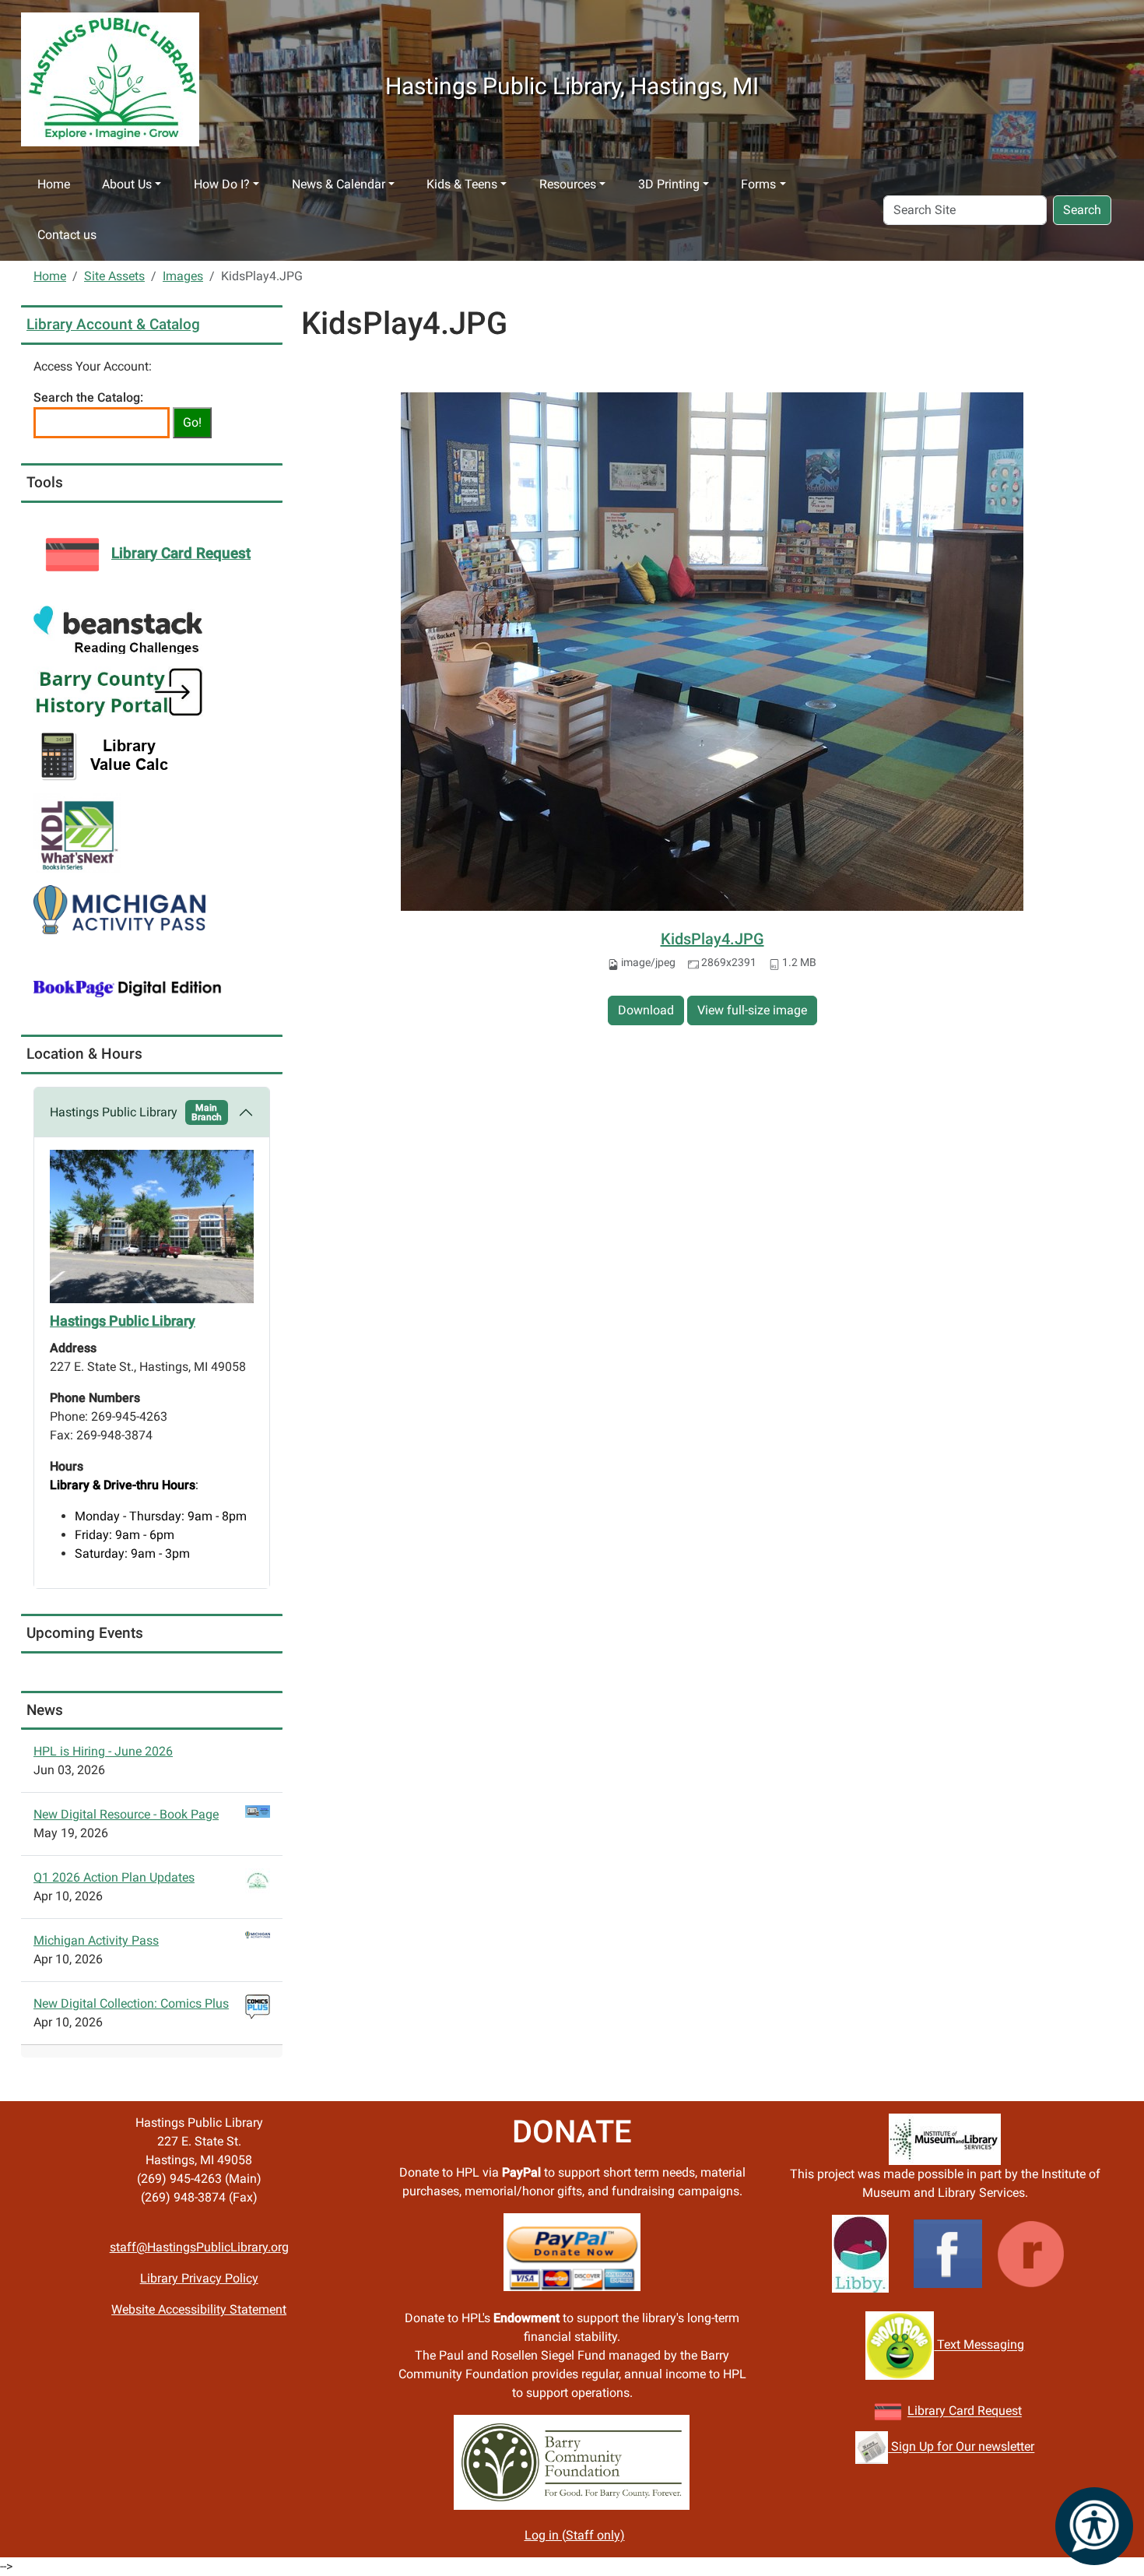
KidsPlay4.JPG (712, 939)
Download (646, 1010)
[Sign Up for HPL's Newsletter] (872, 2447)
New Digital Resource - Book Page (126, 1814)
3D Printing (669, 184)
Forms (758, 184)
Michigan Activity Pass (96, 1940)
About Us (127, 184)
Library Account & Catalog (113, 324)
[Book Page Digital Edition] (128, 987)
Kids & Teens (462, 184)
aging (1009, 2345)
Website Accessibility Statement (199, 2309)
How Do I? (222, 184)
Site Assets (114, 276)
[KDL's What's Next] (77, 832)
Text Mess (963, 2345)
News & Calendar (339, 184)
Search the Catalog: (88, 397)
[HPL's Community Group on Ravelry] (1031, 2253)
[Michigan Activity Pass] (119, 909)
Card (962, 2411)
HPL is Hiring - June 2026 (103, 1751)
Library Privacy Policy (199, 2278)
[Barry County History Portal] (119, 692)
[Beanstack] (118, 629)
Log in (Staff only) (575, 2535)
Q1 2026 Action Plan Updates (114, 1877)
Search (1082, 210)
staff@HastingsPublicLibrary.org (199, 2247)
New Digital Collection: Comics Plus (131, 2003)
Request (998, 2411)
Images (183, 276)
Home (54, 184)
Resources (568, 184)
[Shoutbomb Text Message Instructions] (900, 2345)
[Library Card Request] (888, 2411)
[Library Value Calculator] (108, 755)
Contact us (67, 235)
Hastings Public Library (136, 1112)
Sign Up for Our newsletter (961, 2447)
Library (928, 2411)
